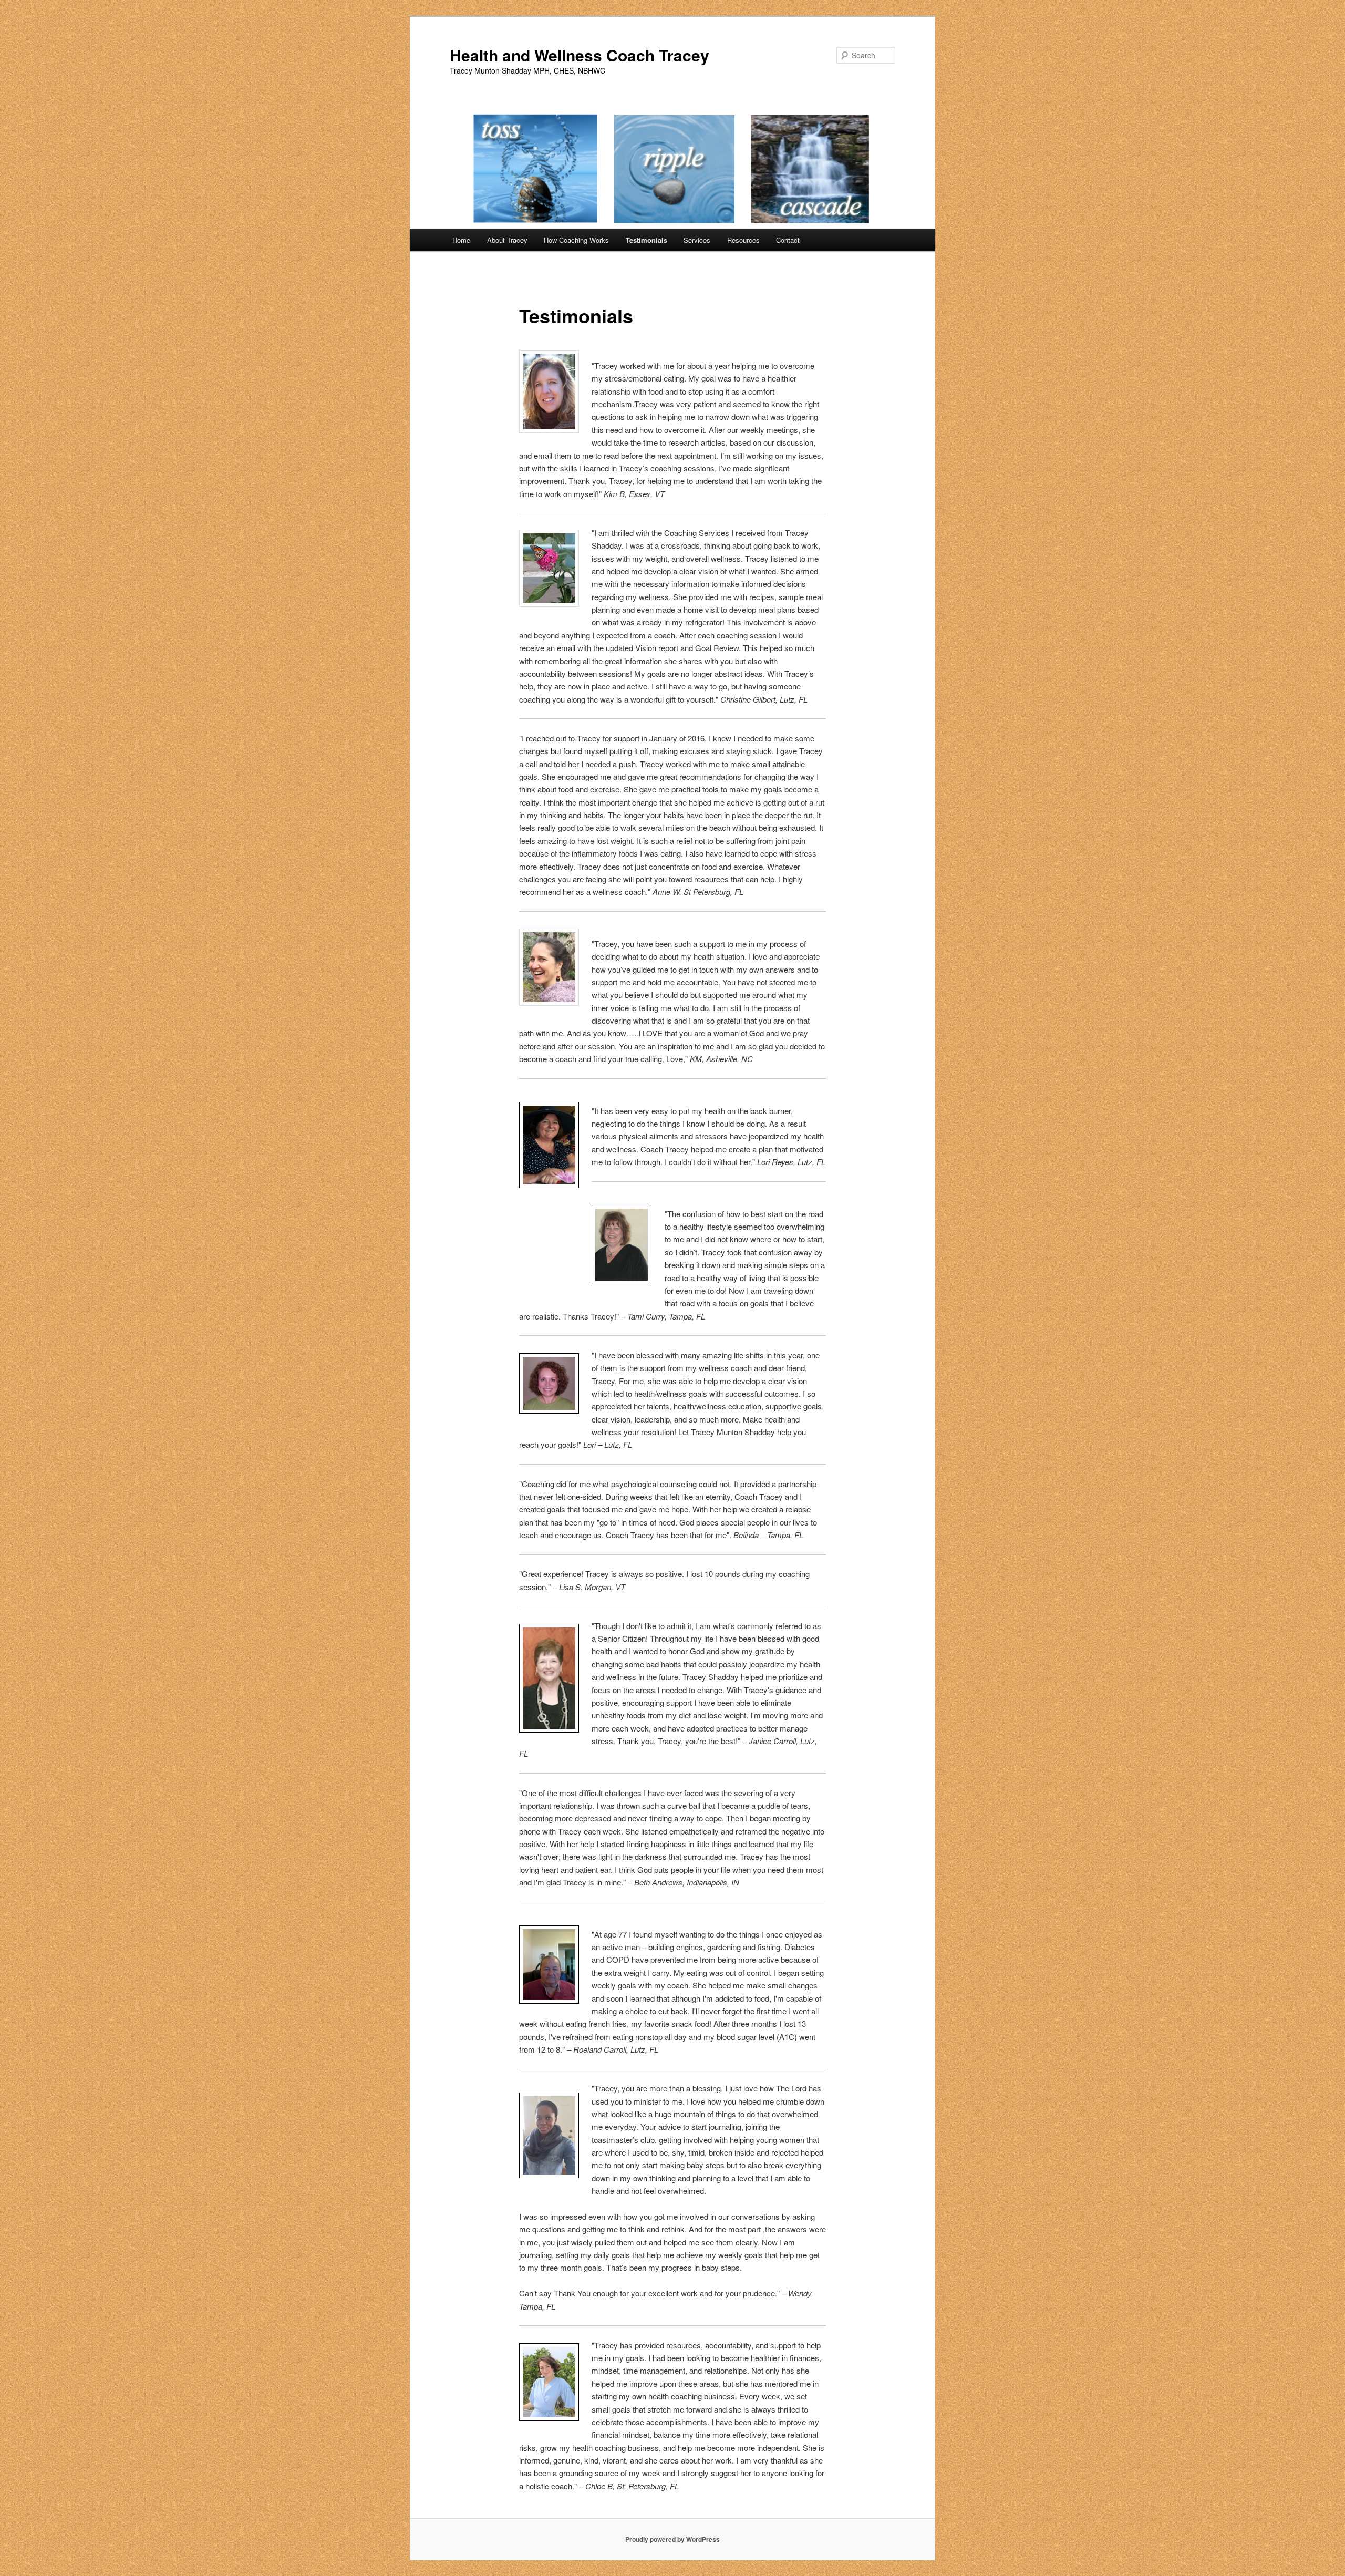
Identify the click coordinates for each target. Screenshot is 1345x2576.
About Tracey (507, 240)
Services (697, 240)
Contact (788, 240)
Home (461, 240)
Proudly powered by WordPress (672, 2539)
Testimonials (646, 240)
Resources (743, 240)
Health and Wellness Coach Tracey (580, 55)
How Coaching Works (576, 240)
